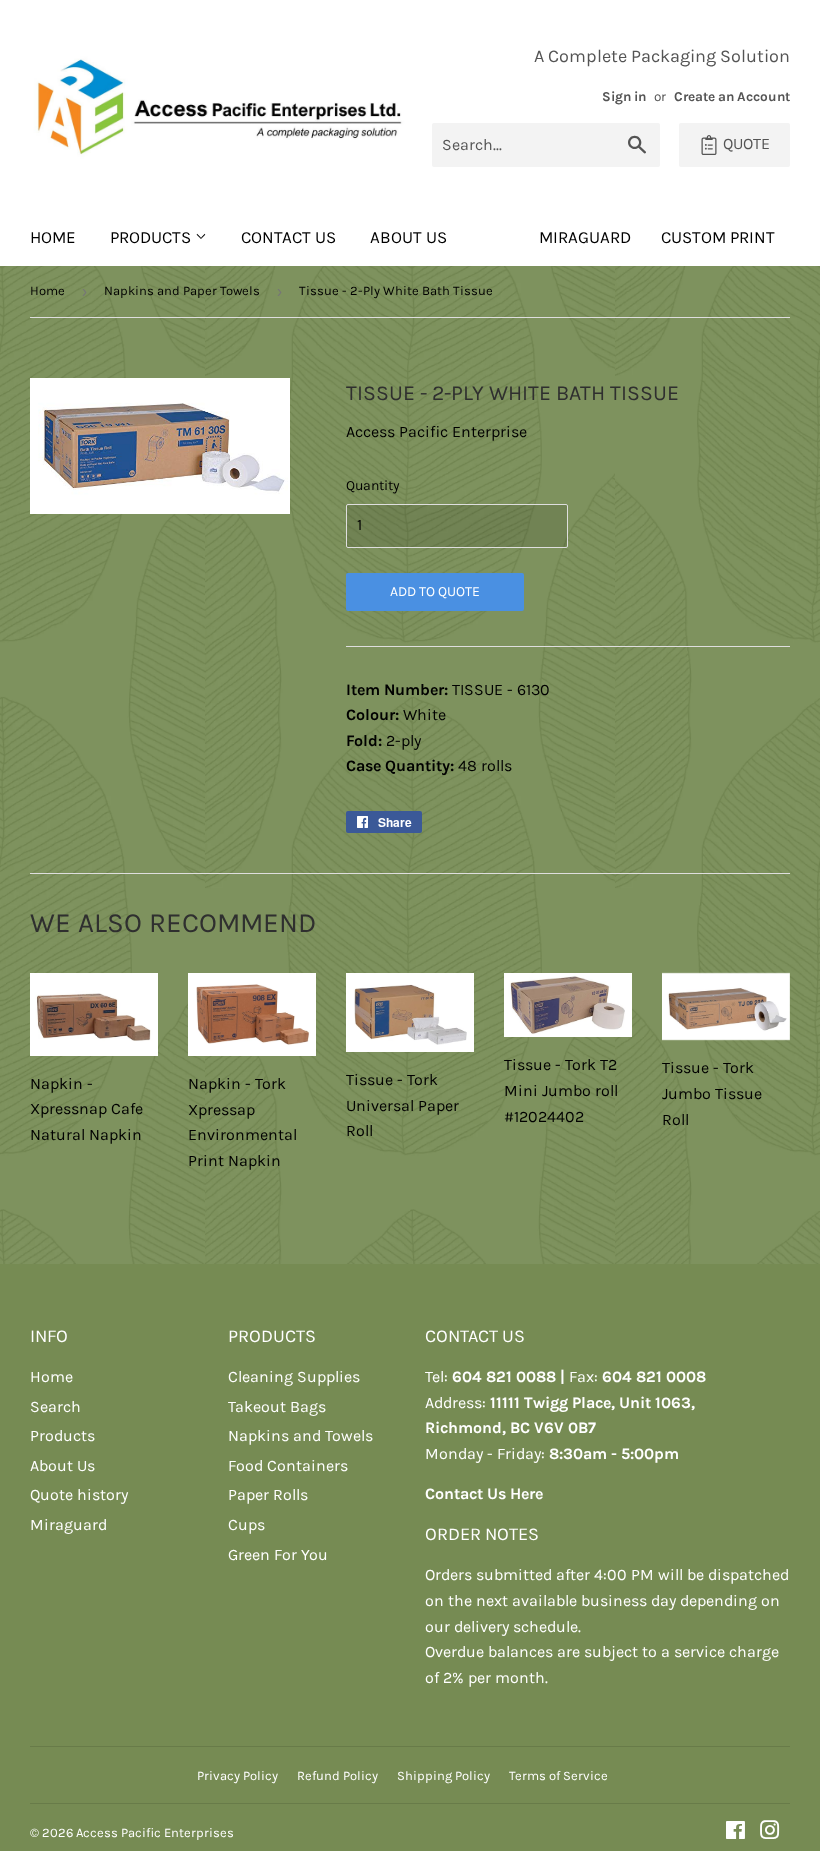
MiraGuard (585, 237)
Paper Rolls (268, 1494)
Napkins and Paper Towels (182, 290)
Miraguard (68, 1524)
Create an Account (732, 96)
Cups (246, 1524)
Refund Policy (337, 1775)
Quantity (373, 485)
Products (152, 237)
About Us (408, 237)
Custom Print (718, 237)
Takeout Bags (277, 1406)
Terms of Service (558, 1775)
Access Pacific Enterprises (155, 1832)
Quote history (79, 1494)
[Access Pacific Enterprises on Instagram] (770, 1832)
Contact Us (288, 237)
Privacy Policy (237, 1775)
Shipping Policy (443, 1775)
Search (55, 1406)
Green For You (278, 1554)
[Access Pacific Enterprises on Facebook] (735, 1832)
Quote (744, 143)
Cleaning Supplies (294, 1376)
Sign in (624, 96)
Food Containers (288, 1465)
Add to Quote (435, 591)
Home (53, 237)
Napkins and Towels (300, 1435)
